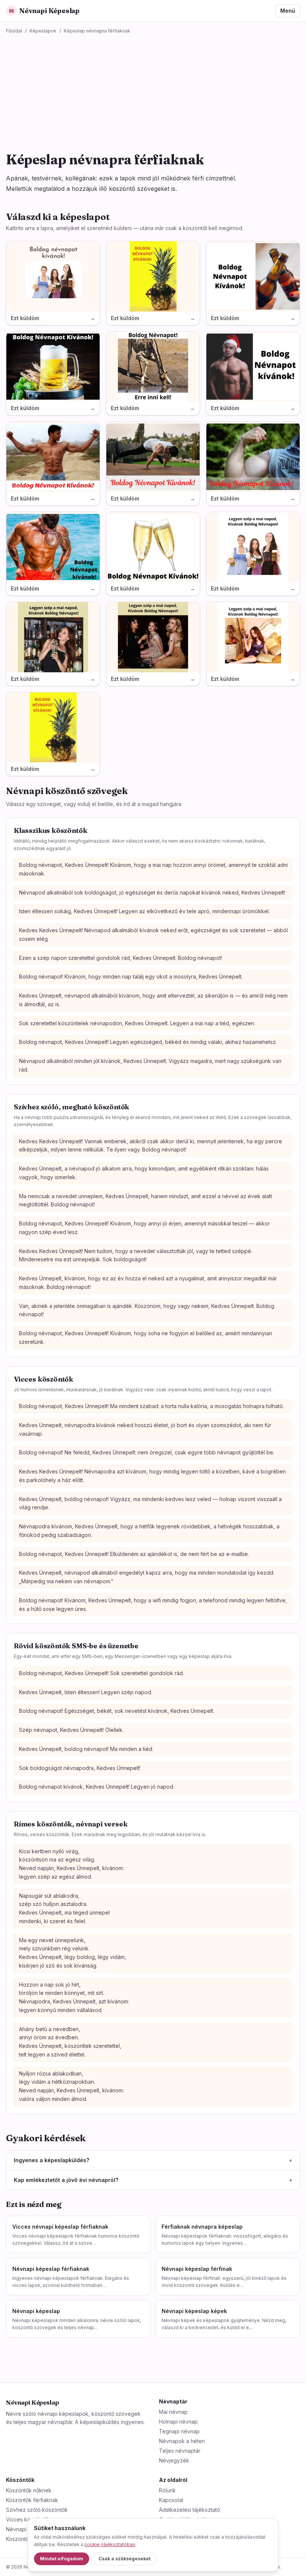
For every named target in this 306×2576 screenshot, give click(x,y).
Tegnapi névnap (179, 2431)
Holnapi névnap (178, 2422)
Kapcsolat (171, 2500)
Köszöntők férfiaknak (32, 2500)
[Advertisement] (153, 90)
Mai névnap (173, 2412)
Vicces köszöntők (28, 2519)
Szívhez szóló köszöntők (37, 2510)
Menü (288, 11)
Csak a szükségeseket (124, 2559)
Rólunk (167, 2490)
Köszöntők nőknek (29, 2490)
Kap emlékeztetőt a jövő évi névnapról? (153, 2180)
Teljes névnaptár (180, 2451)
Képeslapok (43, 31)
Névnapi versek (26, 2529)
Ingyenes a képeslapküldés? (153, 2160)
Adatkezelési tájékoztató (190, 2510)
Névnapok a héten (182, 2441)
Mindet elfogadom (62, 2559)
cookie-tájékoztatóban (110, 2544)
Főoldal (14, 31)
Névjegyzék (174, 2460)
